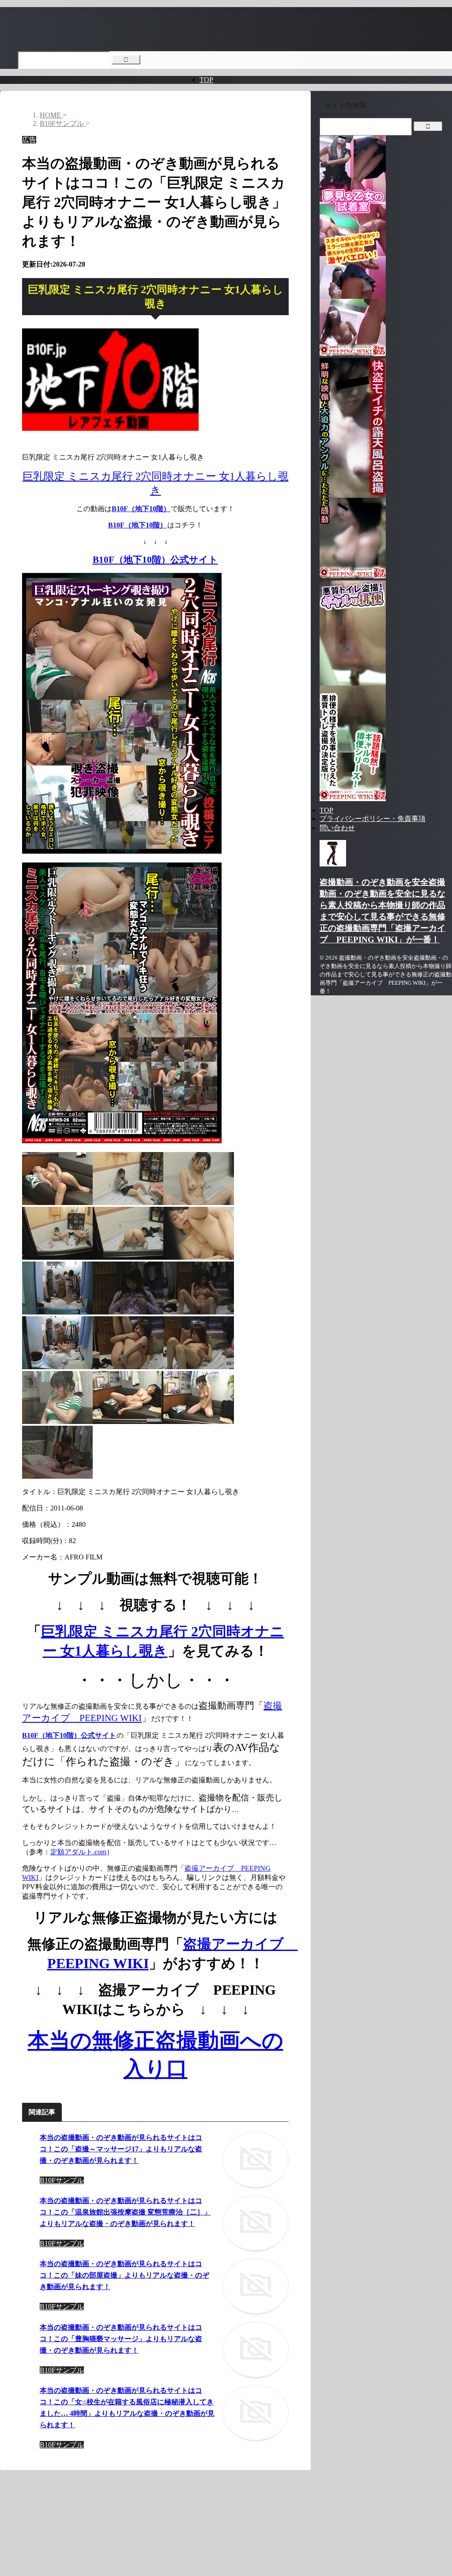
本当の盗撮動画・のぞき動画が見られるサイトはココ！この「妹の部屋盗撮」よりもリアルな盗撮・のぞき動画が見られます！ (124, 2275)
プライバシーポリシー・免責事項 (373, 819)
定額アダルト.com (78, 1852)
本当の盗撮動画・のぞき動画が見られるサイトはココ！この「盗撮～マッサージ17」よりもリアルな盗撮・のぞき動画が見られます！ (121, 2149)
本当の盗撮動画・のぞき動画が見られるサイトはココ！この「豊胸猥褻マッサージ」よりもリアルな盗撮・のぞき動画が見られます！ (121, 2339)
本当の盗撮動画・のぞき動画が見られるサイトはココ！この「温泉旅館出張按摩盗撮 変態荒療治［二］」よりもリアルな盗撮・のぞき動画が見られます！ (125, 2212)
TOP (206, 80)
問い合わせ (337, 828)
